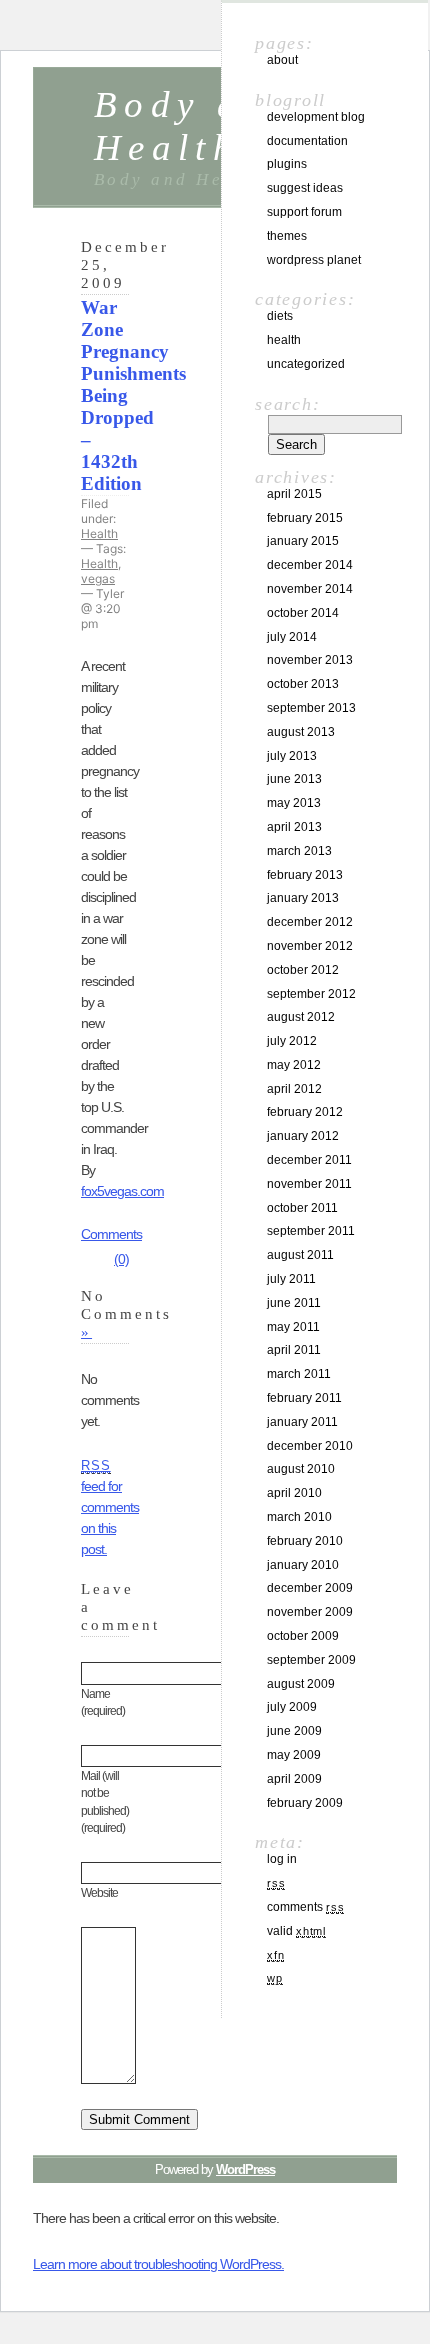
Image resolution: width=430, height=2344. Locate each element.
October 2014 (303, 613)
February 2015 (305, 518)
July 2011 (291, 1279)
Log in (282, 1859)
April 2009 (294, 1779)
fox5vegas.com (122, 1191)
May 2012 (294, 1065)
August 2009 (301, 1684)
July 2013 (292, 756)
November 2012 (310, 946)
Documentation (307, 141)
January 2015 (303, 541)
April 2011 (294, 1350)
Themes (287, 236)
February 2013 (305, 875)
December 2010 (310, 1446)
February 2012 (305, 1112)
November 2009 (310, 1612)
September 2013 (311, 708)
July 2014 (292, 637)
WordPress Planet (314, 260)
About (282, 60)
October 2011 (302, 1208)
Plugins (287, 164)
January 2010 (303, 1565)
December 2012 (310, 922)
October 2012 (303, 970)
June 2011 (294, 1303)
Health (99, 533)
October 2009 (303, 1636)
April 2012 (294, 1089)
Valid (296, 1931)
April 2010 (294, 1493)
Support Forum (304, 212)
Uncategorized (306, 364)
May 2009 (294, 1755)
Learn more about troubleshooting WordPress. (158, 2264)
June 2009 (294, 1731)
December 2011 (309, 1160)
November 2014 (310, 589)
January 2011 (302, 1422)
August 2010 (301, 1469)
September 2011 (311, 1231)
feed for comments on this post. (110, 1508)
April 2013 (294, 827)
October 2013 (303, 684)
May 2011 (293, 1327)
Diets (280, 316)
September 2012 (311, 994)
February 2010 (305, 1541)
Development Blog (316, 117)
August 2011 (300, 1255)
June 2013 (294, 779)
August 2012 (301, 1017)
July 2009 (292, 1707)
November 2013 (310, 660)
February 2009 (305, 1803)
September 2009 (311, 1660)
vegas (98, 578)
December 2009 (310, 1588)
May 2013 (294, 803)
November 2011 (309, 1184)
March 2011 (299, 1374)
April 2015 (294, 494)
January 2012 (303, 1136)
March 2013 (299, 851)
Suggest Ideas (305, 188)
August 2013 (301, 732)
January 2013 (303, 898)
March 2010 (299, 1517)
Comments (305, 1907)
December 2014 (310, 565)
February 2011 (304, 1398)
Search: (287, 404)
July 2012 (292, 1041)
